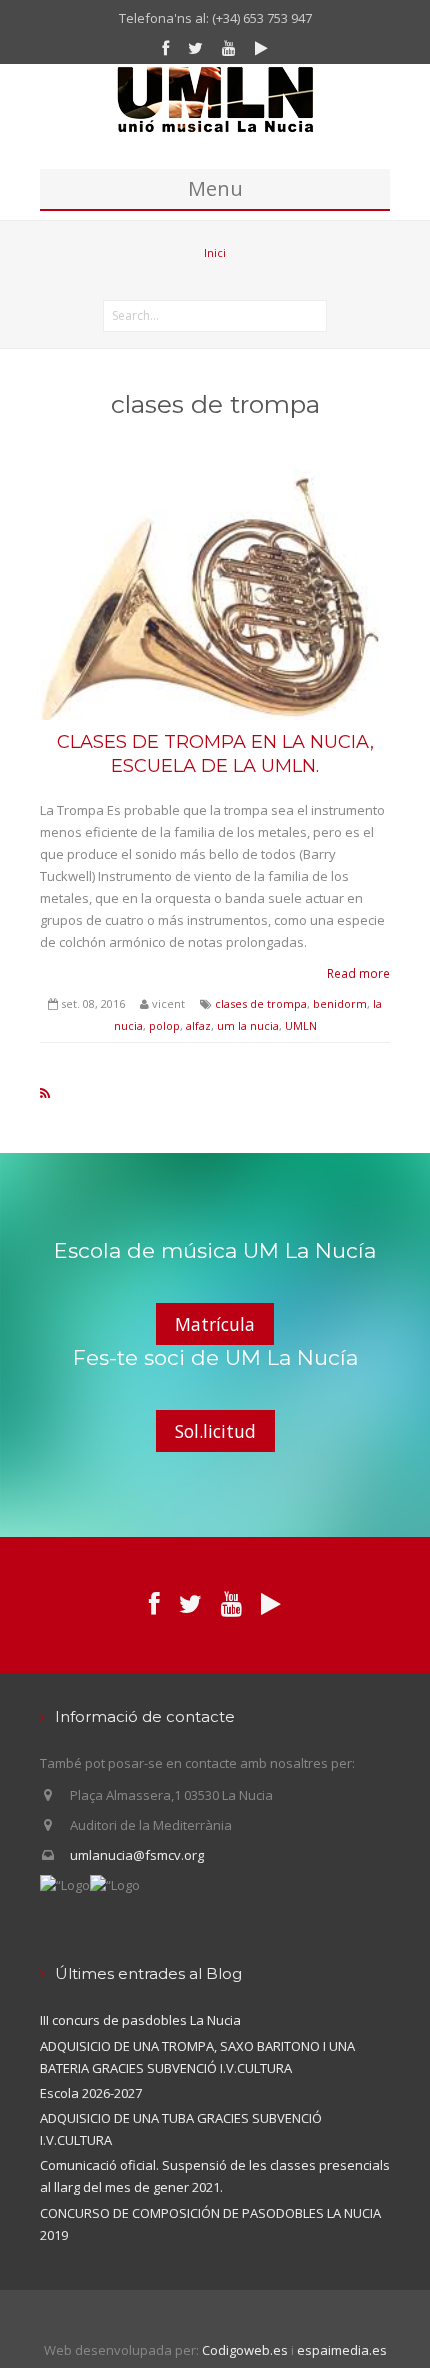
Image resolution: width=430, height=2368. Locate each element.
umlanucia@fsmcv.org (137, 1855)
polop (164, 1025)
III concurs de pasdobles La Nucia (140, 2020)
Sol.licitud (215, 1431)
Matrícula (215, 1324)
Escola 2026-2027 (91, 2093)
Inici (215, 252)
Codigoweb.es (245, 2350)
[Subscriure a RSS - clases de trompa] (45, 1093)
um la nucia (248, 1025)
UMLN (301, 1025)
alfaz (198, 1025)
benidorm (340, 1003)
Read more (358, 973)
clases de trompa (261, 1003)
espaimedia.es (342, 2350)
